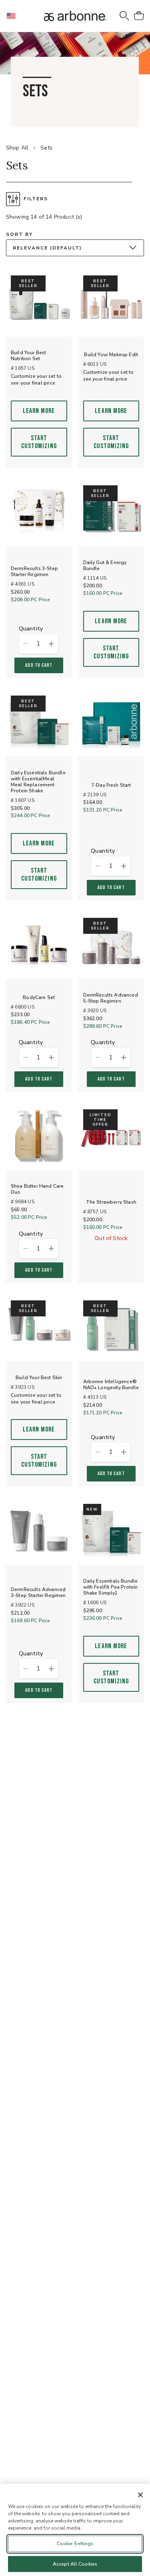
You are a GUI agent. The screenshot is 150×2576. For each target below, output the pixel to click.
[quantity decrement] (26, 644)
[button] (14, 16)
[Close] (140, 2495)
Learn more (39, 411)
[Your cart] (139, 16)
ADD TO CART (39, 665)
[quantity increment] (51, 644)
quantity (31, 629)
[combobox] (75, 248)
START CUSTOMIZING (39, 442)
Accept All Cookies (75, 2564)
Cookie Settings (75, 2544)
